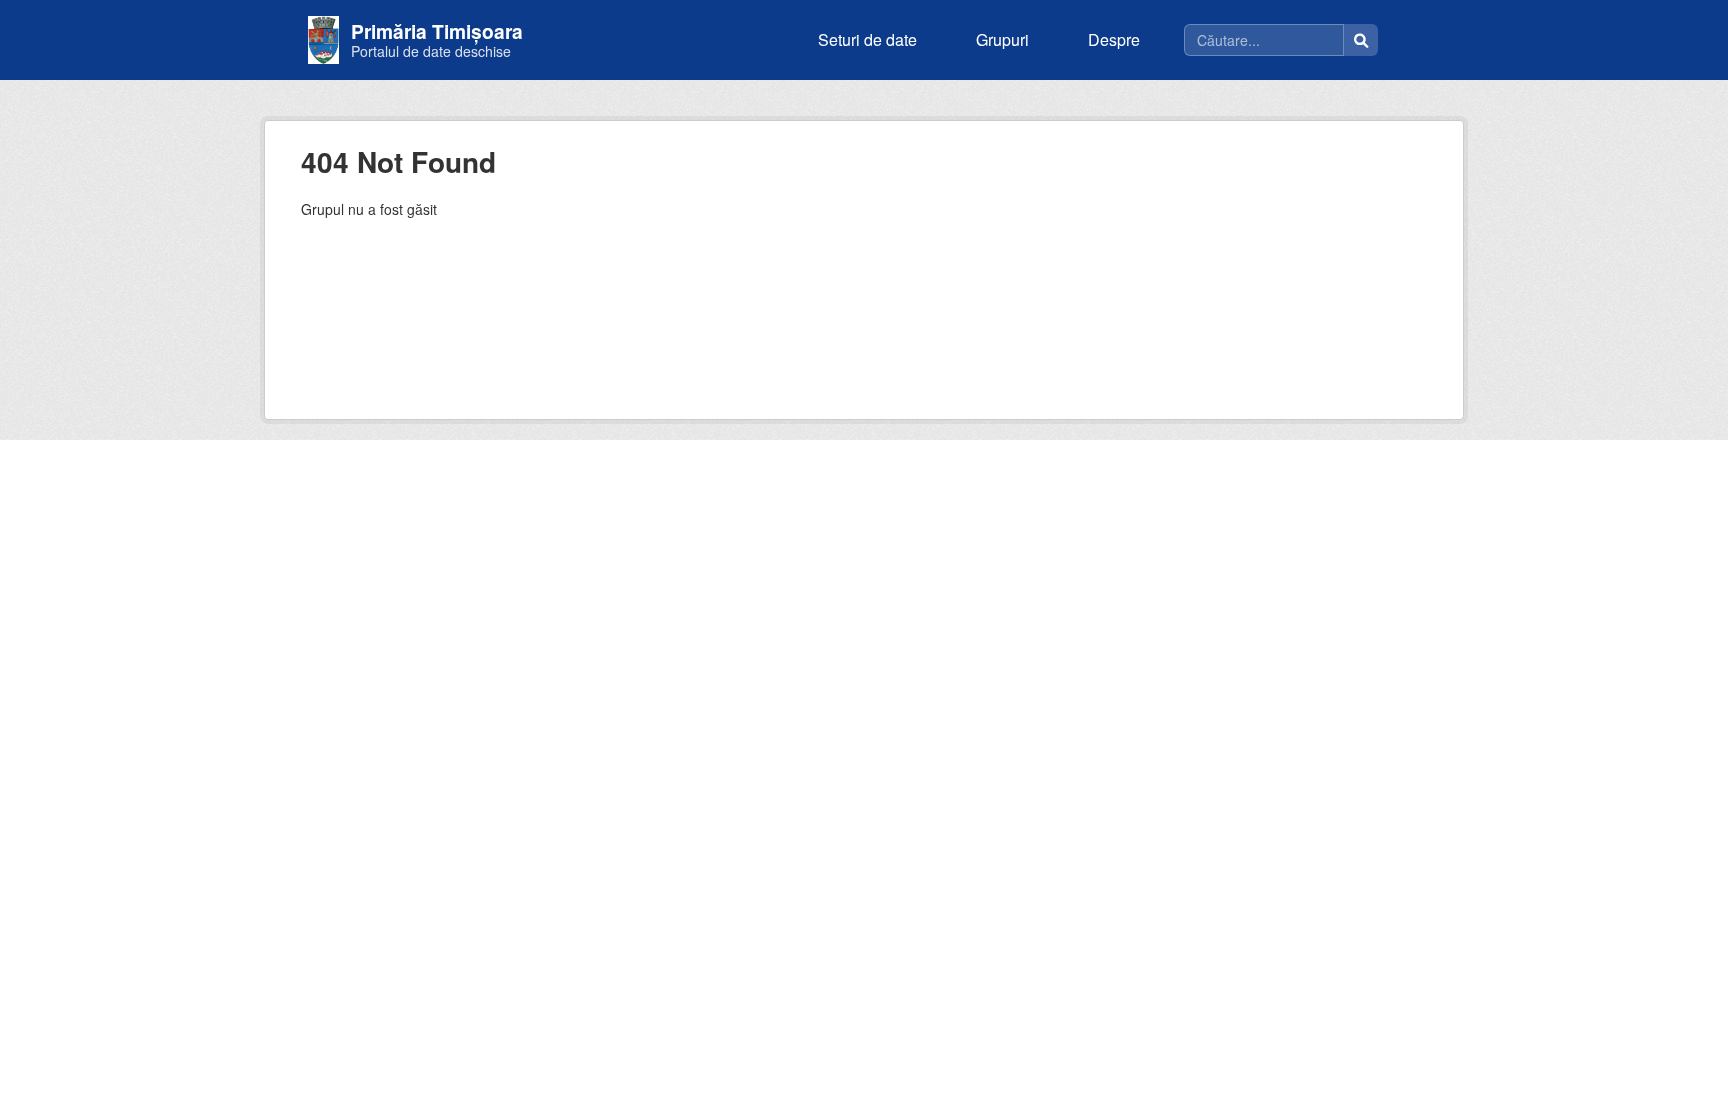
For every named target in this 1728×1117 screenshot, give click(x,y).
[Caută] (1361, 40)
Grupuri (1002, 39)
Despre (1114, 39)
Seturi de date (867, 39)
